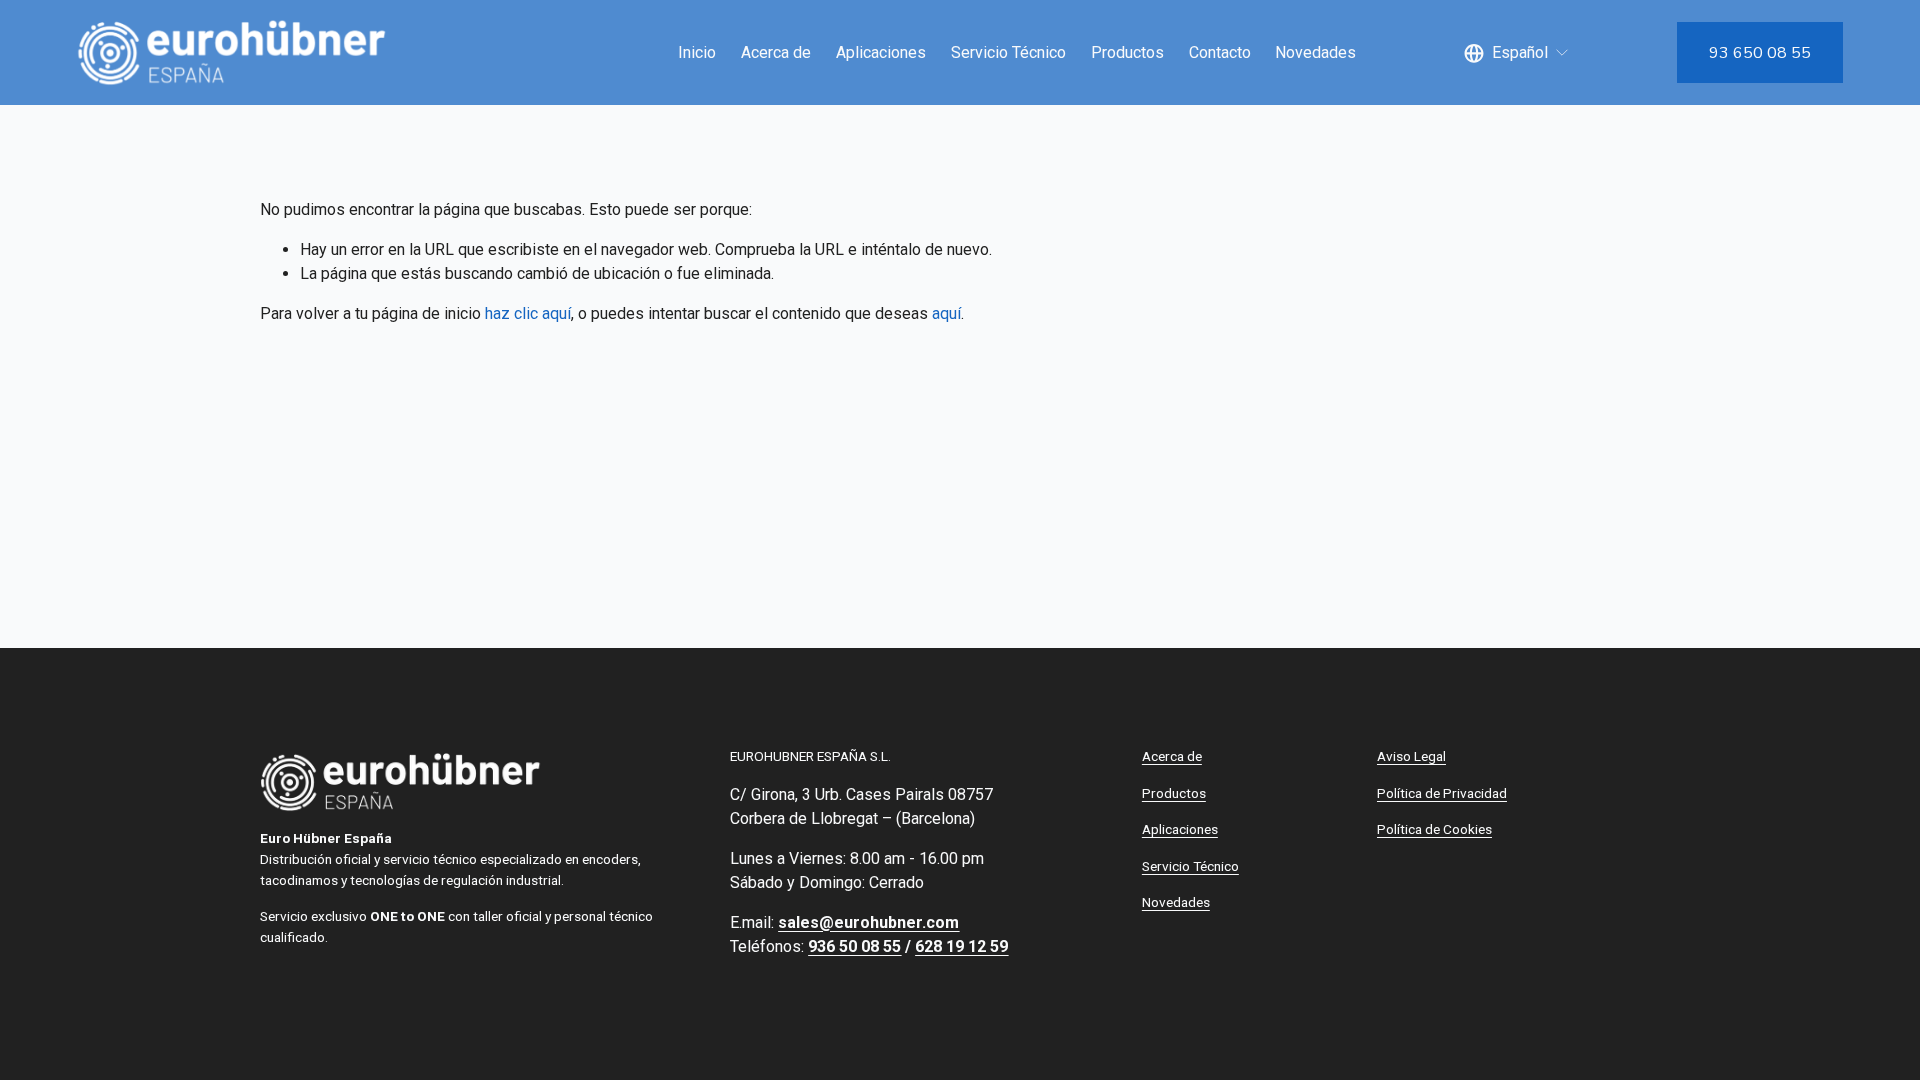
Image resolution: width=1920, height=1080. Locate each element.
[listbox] (1517, 52)
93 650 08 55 (1760, 53)
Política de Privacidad (1442, 793)
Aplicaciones (881, 52)
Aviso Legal (1411, 756)
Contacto (1220, 52)
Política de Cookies (1434, 829)
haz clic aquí (528, 313)
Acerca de (776, 52)
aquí (946, 313)
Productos (1127, 52)
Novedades (1315, 52)
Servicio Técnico (1008, 52)
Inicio (697, 52)
